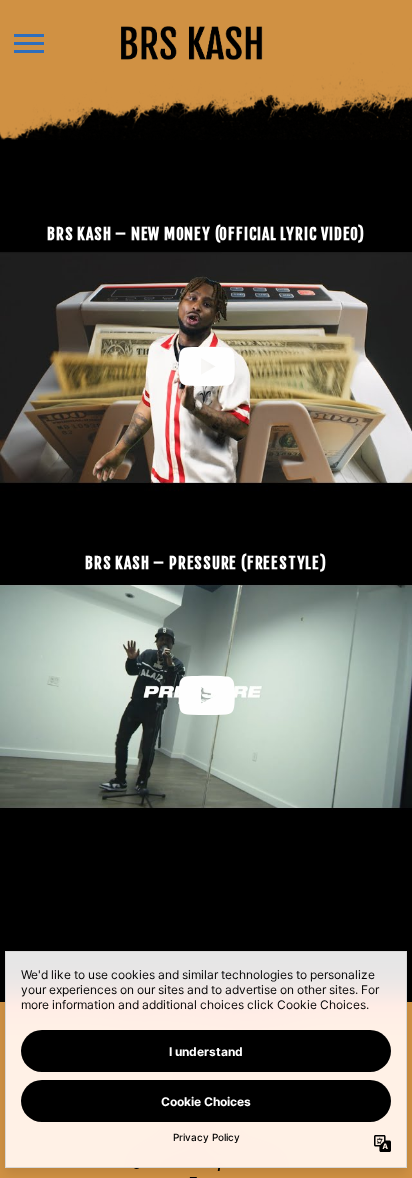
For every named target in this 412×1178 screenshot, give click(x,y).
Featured (199, 182)
